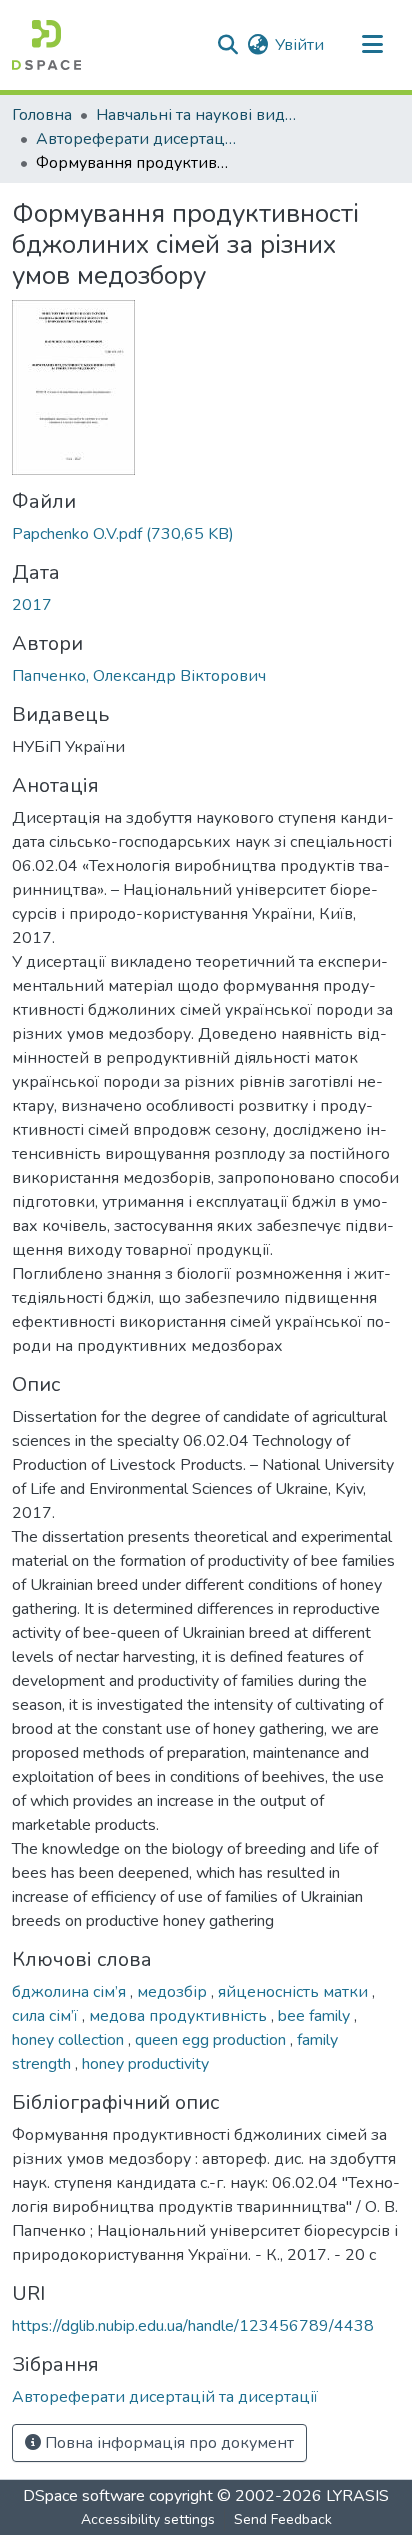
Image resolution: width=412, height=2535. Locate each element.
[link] (206, 534)
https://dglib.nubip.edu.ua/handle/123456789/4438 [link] (193, 2326)
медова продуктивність (180, 2016)
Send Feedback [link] (283, 2519)
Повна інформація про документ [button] (167, 2443)
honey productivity (145, 2064)
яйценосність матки (295, 1992)
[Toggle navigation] (372, 45)
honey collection (70, 2040)
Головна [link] (42, 115)
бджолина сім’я (71, 1992)
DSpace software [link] (84, 2496)
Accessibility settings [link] (148, 2519)
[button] (46, 45)
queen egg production (212, 2040)
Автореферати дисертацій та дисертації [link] (136, 139)
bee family (316, 2016)
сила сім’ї (47, 2016)
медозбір (174, 1992)
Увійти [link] (299, 45)
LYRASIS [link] (357, 2496)
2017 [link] (32, 605)
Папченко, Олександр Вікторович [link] (139, 676)
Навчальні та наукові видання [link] (196, 115)
